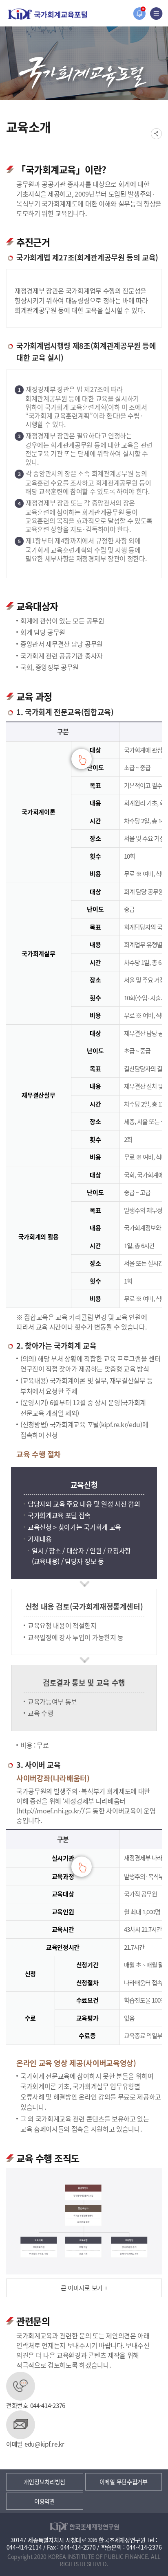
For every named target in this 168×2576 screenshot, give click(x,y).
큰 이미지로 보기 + (84, 2288)
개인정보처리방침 (44, 2482)
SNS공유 (156, 134)
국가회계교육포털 (48, 14)
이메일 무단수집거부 (124, 2482)
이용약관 (45, 2501)
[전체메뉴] (156, 14)
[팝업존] (139, 14)
